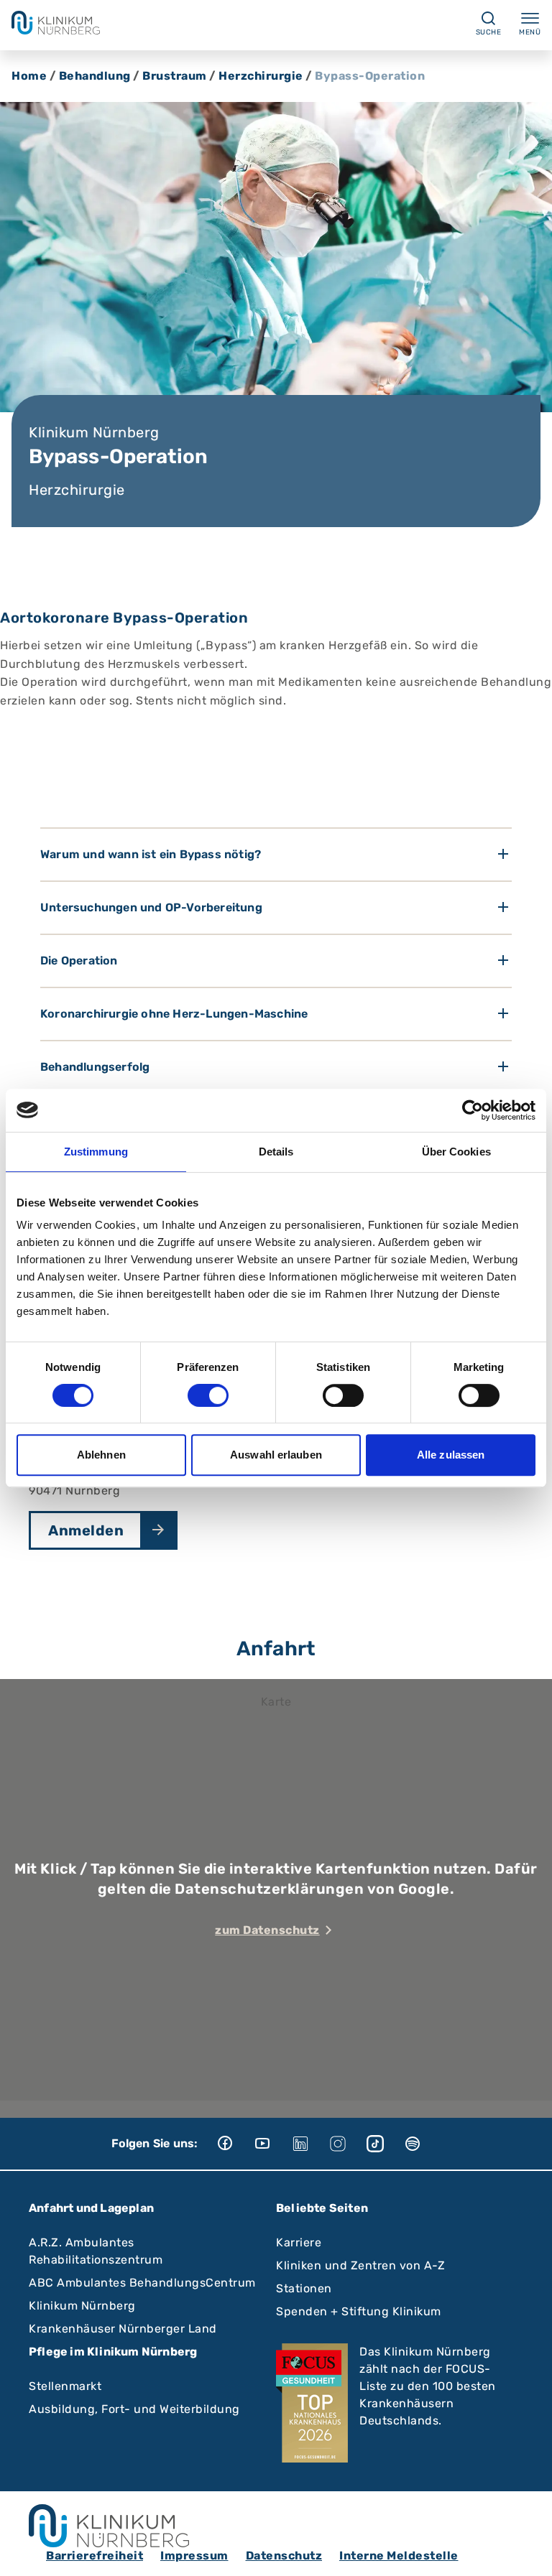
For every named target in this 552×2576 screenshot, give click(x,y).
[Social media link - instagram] (348, 2144)
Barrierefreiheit (95, 2556)
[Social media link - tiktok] (385, 2144)
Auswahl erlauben (276, 1455)
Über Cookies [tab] (456, 1152)
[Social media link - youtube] (273, 2144)
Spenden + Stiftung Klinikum (359, 2311)
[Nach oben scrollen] (528, 2552)
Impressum (194, 2556)
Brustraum (175, 76)
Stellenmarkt (65, 2386)
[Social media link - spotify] (423, 2144)
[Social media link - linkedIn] (310, 2144)
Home (29, 76)
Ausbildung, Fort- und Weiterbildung (134, 2409)
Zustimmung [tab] (96, 1152)
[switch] (208, 1395)
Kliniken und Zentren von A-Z (360, 2265)
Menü (530, 32)
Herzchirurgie (261, 76)
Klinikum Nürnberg (82, 2306)
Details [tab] (276, 1152)
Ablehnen (101, 1455)
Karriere (299, 2242)
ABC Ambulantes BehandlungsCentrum (142, 2283)
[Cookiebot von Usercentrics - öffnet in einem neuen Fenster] (473, 1110)
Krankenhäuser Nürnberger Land (123, 2329)
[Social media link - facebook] (236, 2144)
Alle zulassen (451, 1455)
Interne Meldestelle (399, 2556)
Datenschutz (284, 2556)
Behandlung (95, 76)
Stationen (304, 2288)
